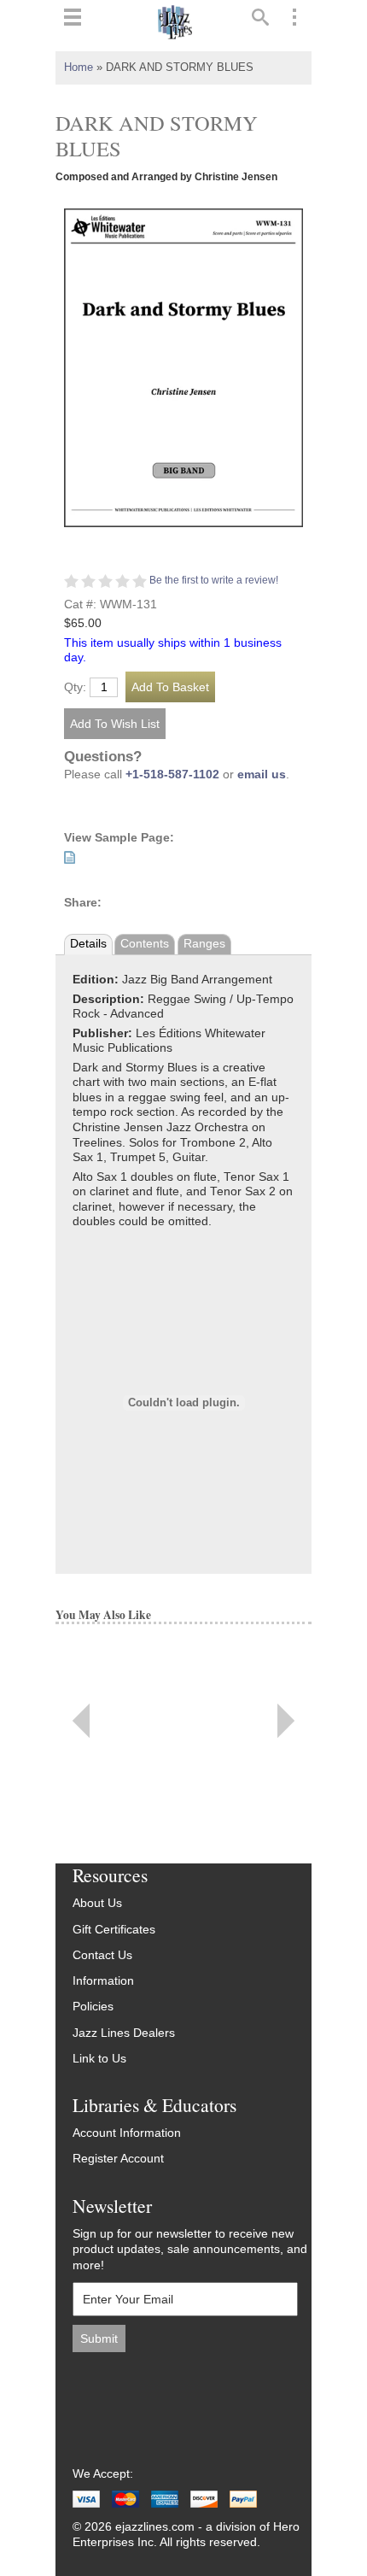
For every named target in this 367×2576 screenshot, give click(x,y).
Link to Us (99, 2059)
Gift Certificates (114, 1930)
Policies (93, 2007)
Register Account (118, 2159)
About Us (97, 1903)
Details (88, 944)
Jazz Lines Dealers (124, 2033)
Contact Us (102, 1955)
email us (262, 775)
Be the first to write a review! (214, 580)
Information (103, 1981)
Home (79, 67)
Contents (145, 944)
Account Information (127, 2133)
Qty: (75, 688)
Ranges (204, 944)
